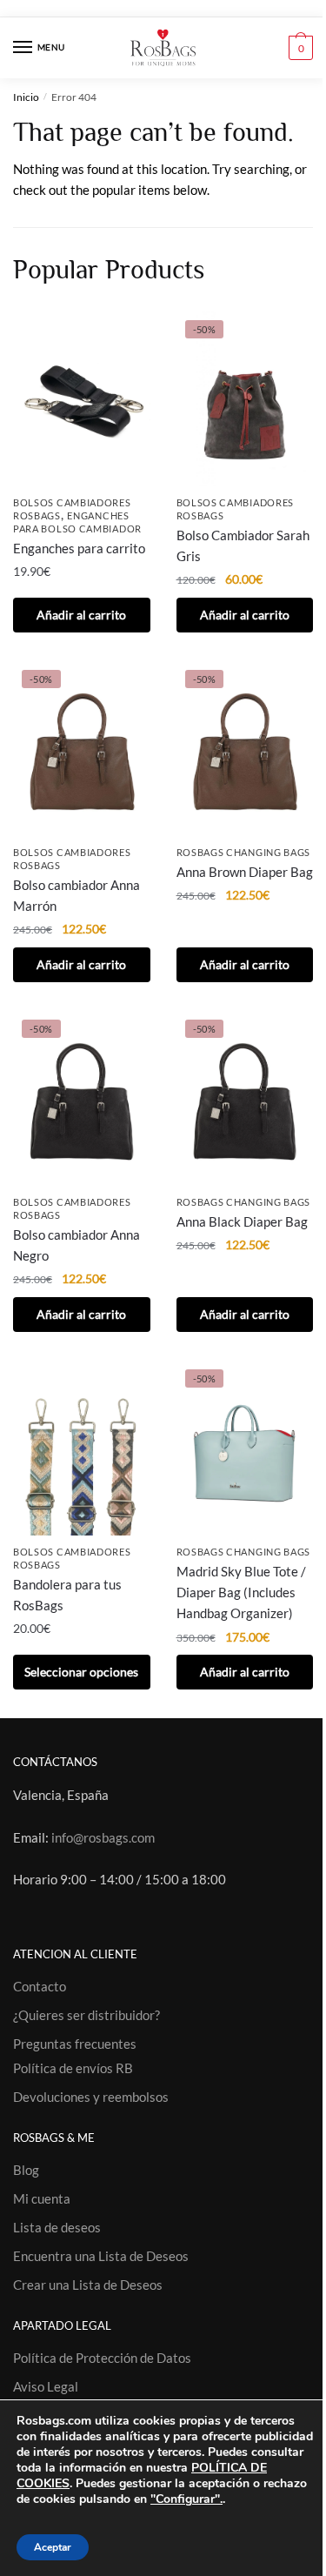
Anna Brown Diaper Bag (245, 872)
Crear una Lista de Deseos (88, 2285)
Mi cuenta (42, 2198)
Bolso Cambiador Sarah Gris (243, 545)
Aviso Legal (46, 2386)
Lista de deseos (57, 2227)
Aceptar (53, 2547)
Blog (26, 2170)
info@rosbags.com (103, 1837)
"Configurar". (186, 2499)
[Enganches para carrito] (82, 399)
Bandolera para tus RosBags (67, 1595)
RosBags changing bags (244, 852)
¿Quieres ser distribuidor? (86, 2015)
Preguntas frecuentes (75, 2044)
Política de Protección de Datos (102, 2358)
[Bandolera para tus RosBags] (82, 1448)
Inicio (26, 97)
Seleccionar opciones (81, 1672)
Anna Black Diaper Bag (242, 1221)
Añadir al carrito (81, 615)
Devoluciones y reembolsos (91, 2097)
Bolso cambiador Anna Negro (77, 1245)
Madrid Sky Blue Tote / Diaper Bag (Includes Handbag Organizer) (241, 1592)
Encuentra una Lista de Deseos (101, 2256)
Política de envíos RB (73, 2068)
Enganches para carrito (79, 548)
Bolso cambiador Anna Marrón (77, 895)
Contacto (40, 1986)
